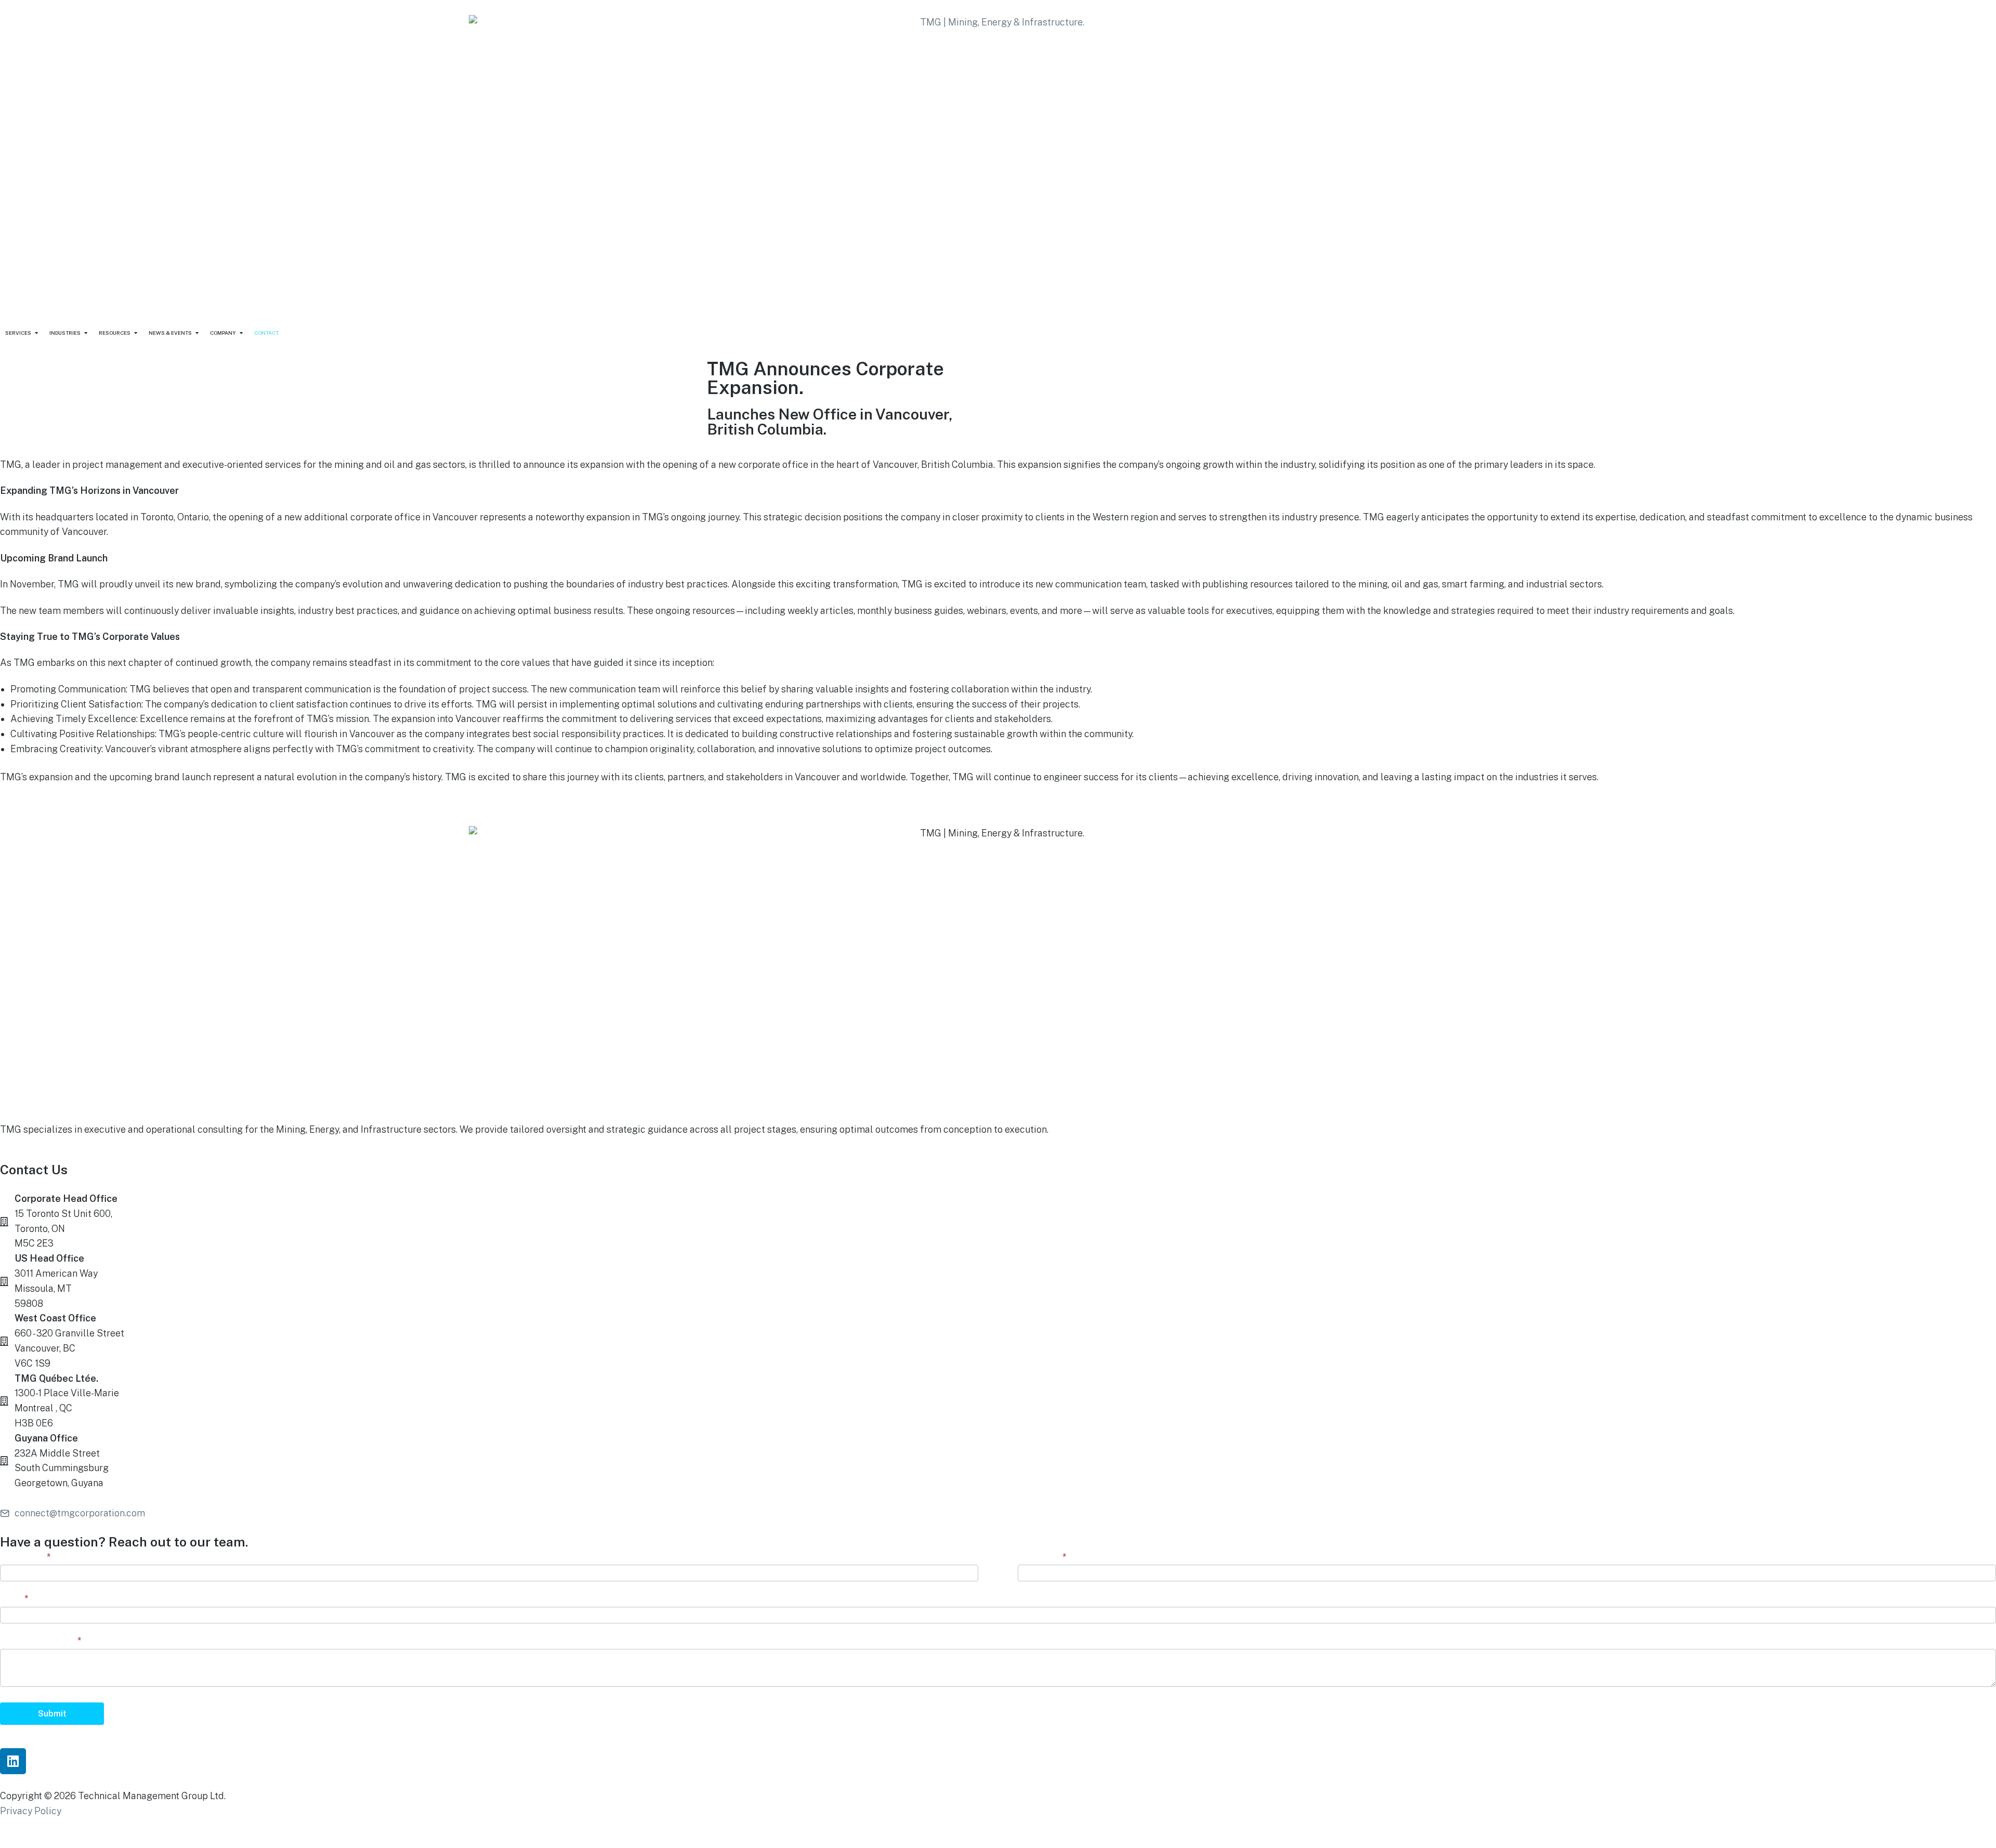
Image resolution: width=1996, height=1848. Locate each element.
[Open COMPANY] (241, 333)
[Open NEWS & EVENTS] (197, 333)
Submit (52, 1714)
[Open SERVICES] (36, 333)
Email (14, 1598)
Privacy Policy (31, 1811)
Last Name (1042, 1557)
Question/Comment (41, 1640)
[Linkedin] (13, 1761)
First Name (25, 1557)
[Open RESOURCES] (136, 333)
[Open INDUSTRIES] (86, 333)
